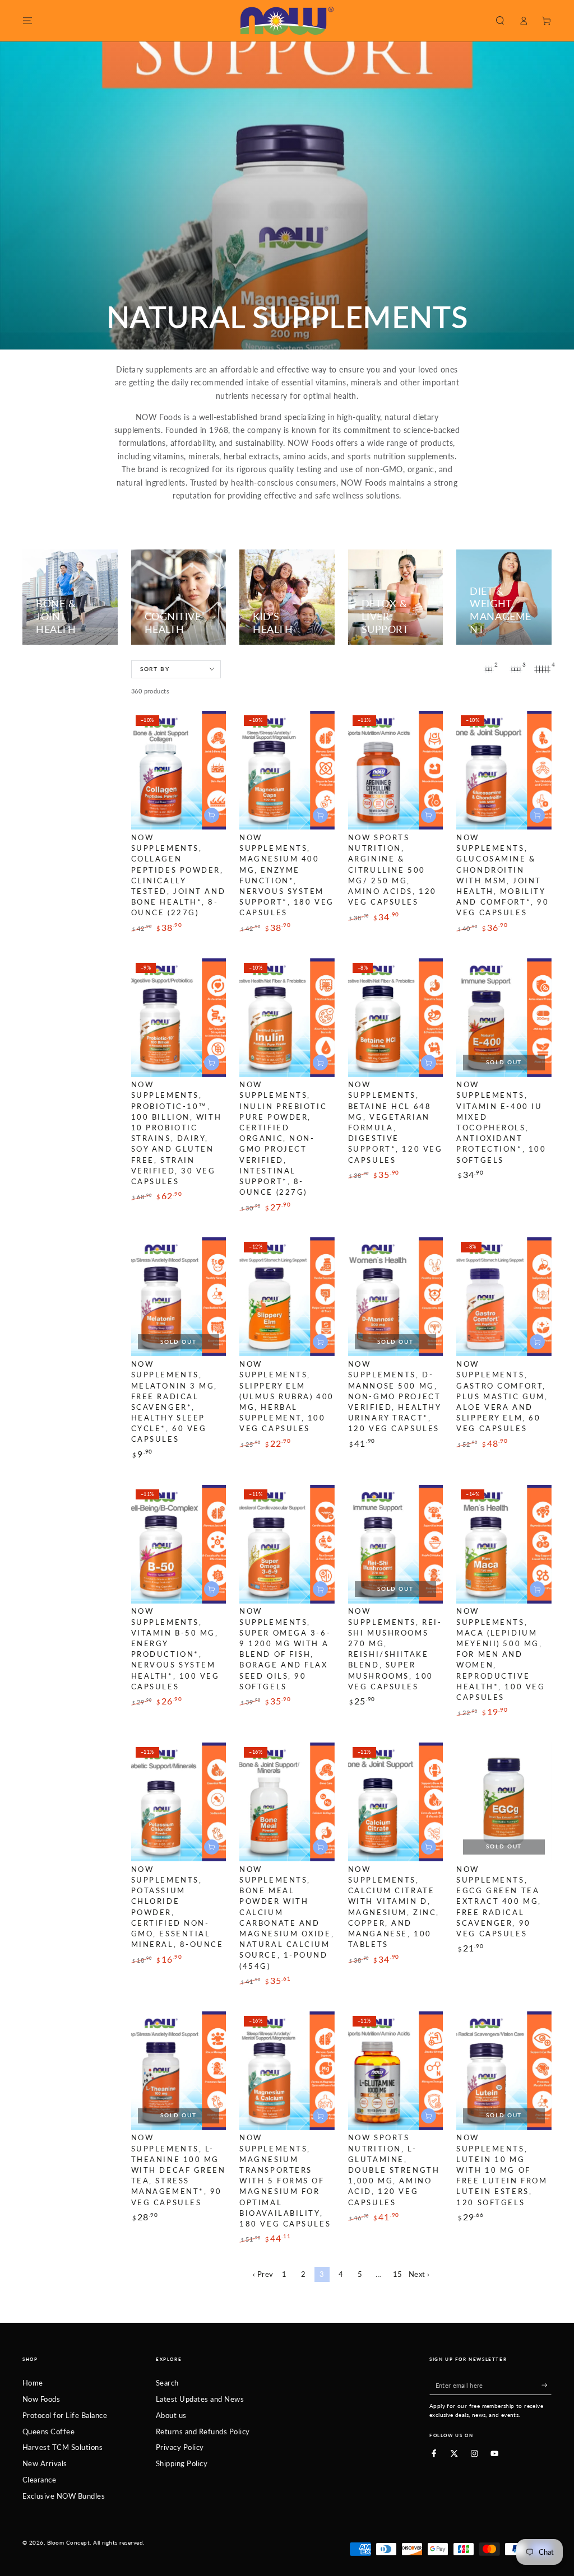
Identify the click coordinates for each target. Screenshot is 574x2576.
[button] (500, 20)
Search (167, 2383)
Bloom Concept (68, 2543)
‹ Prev (263, 2274)
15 (398, 2274)
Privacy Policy (180, 2447)
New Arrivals (45, 2463)
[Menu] (27, 20)
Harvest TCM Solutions (63, 2447)
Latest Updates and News (200, 2399)
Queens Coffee (48, 2431)
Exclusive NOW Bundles (64, 2496)
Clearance (39, 2480)
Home (33, 2383)
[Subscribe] (547, 2385)
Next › (419, 2274)
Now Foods (41, 2399)
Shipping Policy (182, 2463)
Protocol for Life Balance (65, 2415)
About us (171, 2415)
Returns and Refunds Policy (203, 2431)
